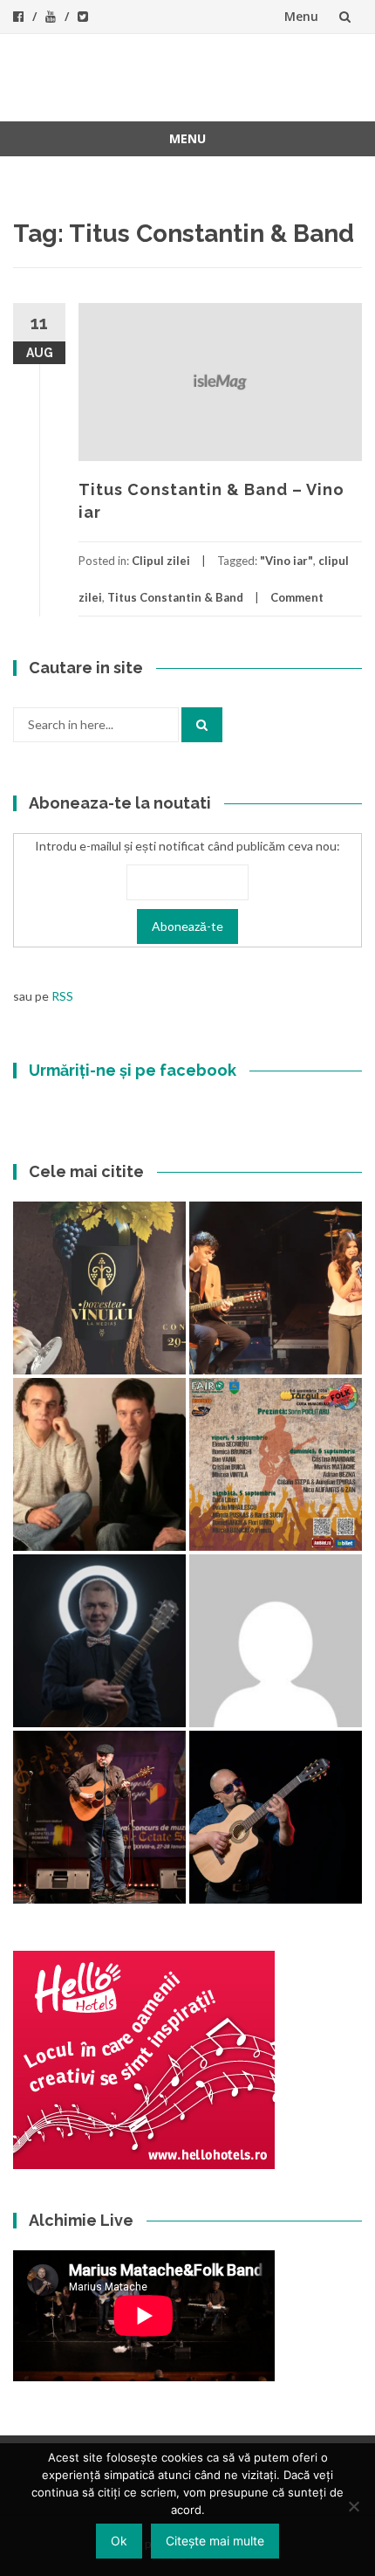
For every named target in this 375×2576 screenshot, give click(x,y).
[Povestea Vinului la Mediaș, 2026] (99, 1288)
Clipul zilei (161, 561)
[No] (353, 2506)
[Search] (202, 725)
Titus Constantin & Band (175, 597)
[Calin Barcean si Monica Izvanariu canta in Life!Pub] (99, 1641)
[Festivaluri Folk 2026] (276, 1288)
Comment (297, 597)
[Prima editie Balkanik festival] (276, 1641)
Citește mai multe (215, 2541)
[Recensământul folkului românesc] (276, 1817)
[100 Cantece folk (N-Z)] (99, 1464)
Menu (301, 16)
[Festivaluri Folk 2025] (99, 1817)
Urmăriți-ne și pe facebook (133, 1070)
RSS (62, 996)
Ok (119, 2541)
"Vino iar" (286, 561)
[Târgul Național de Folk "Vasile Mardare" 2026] (276, 1464)
